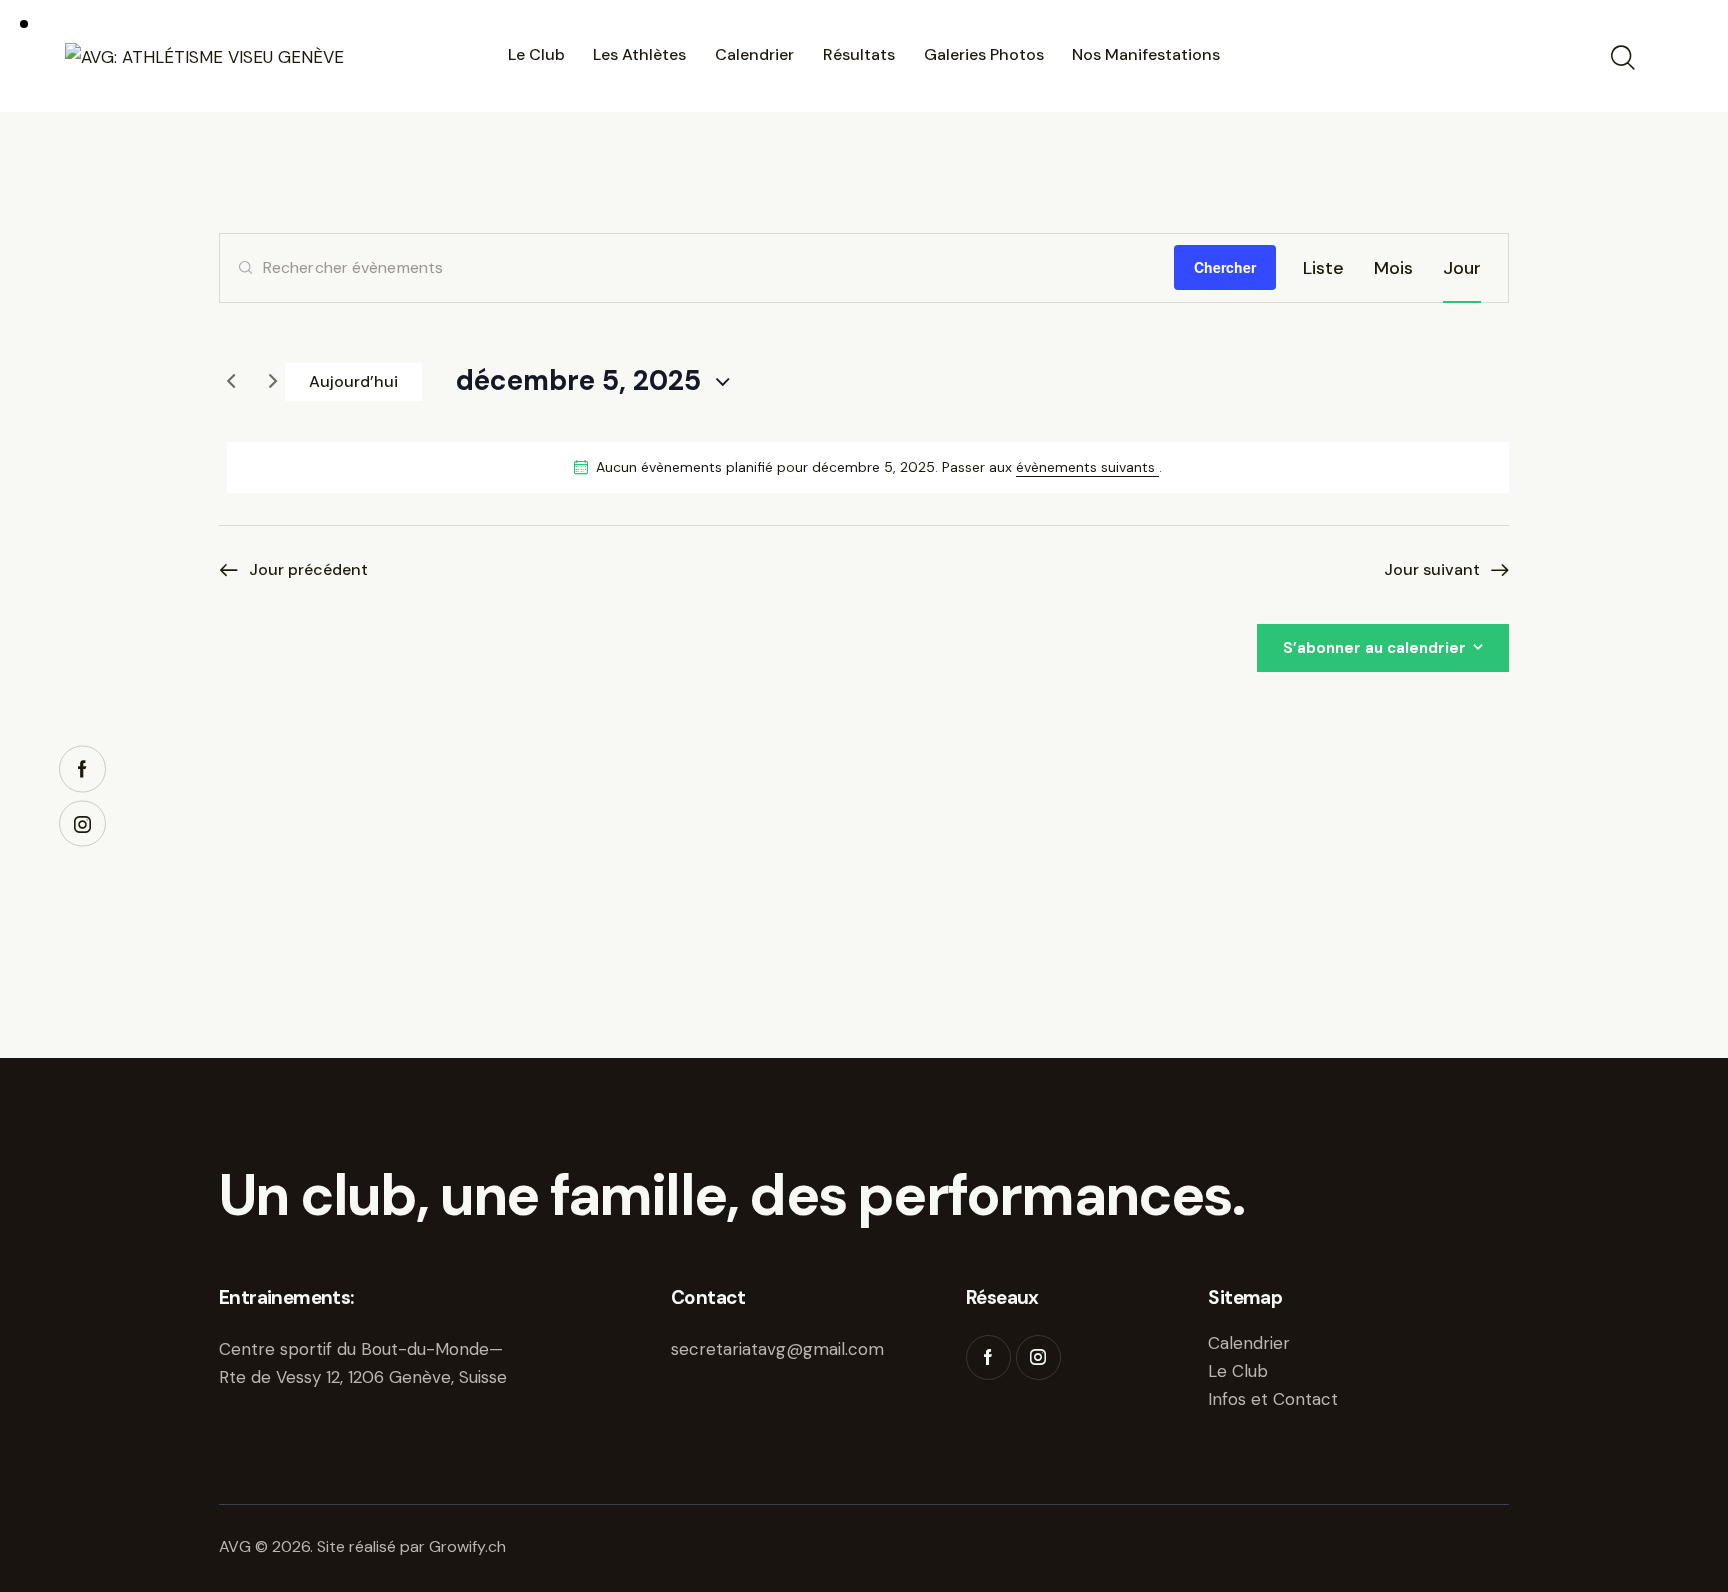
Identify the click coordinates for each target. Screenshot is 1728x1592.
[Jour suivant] (273, 382)
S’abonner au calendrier (1374, 648)
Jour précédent (308, 569)
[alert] (868, 467)
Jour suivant (1432, 569)
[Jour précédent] (231, 382)
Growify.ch (467, 1546)
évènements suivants (1087, 467)
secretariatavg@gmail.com (777, 1349)
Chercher (1225, 267)
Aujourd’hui (353, 381)
